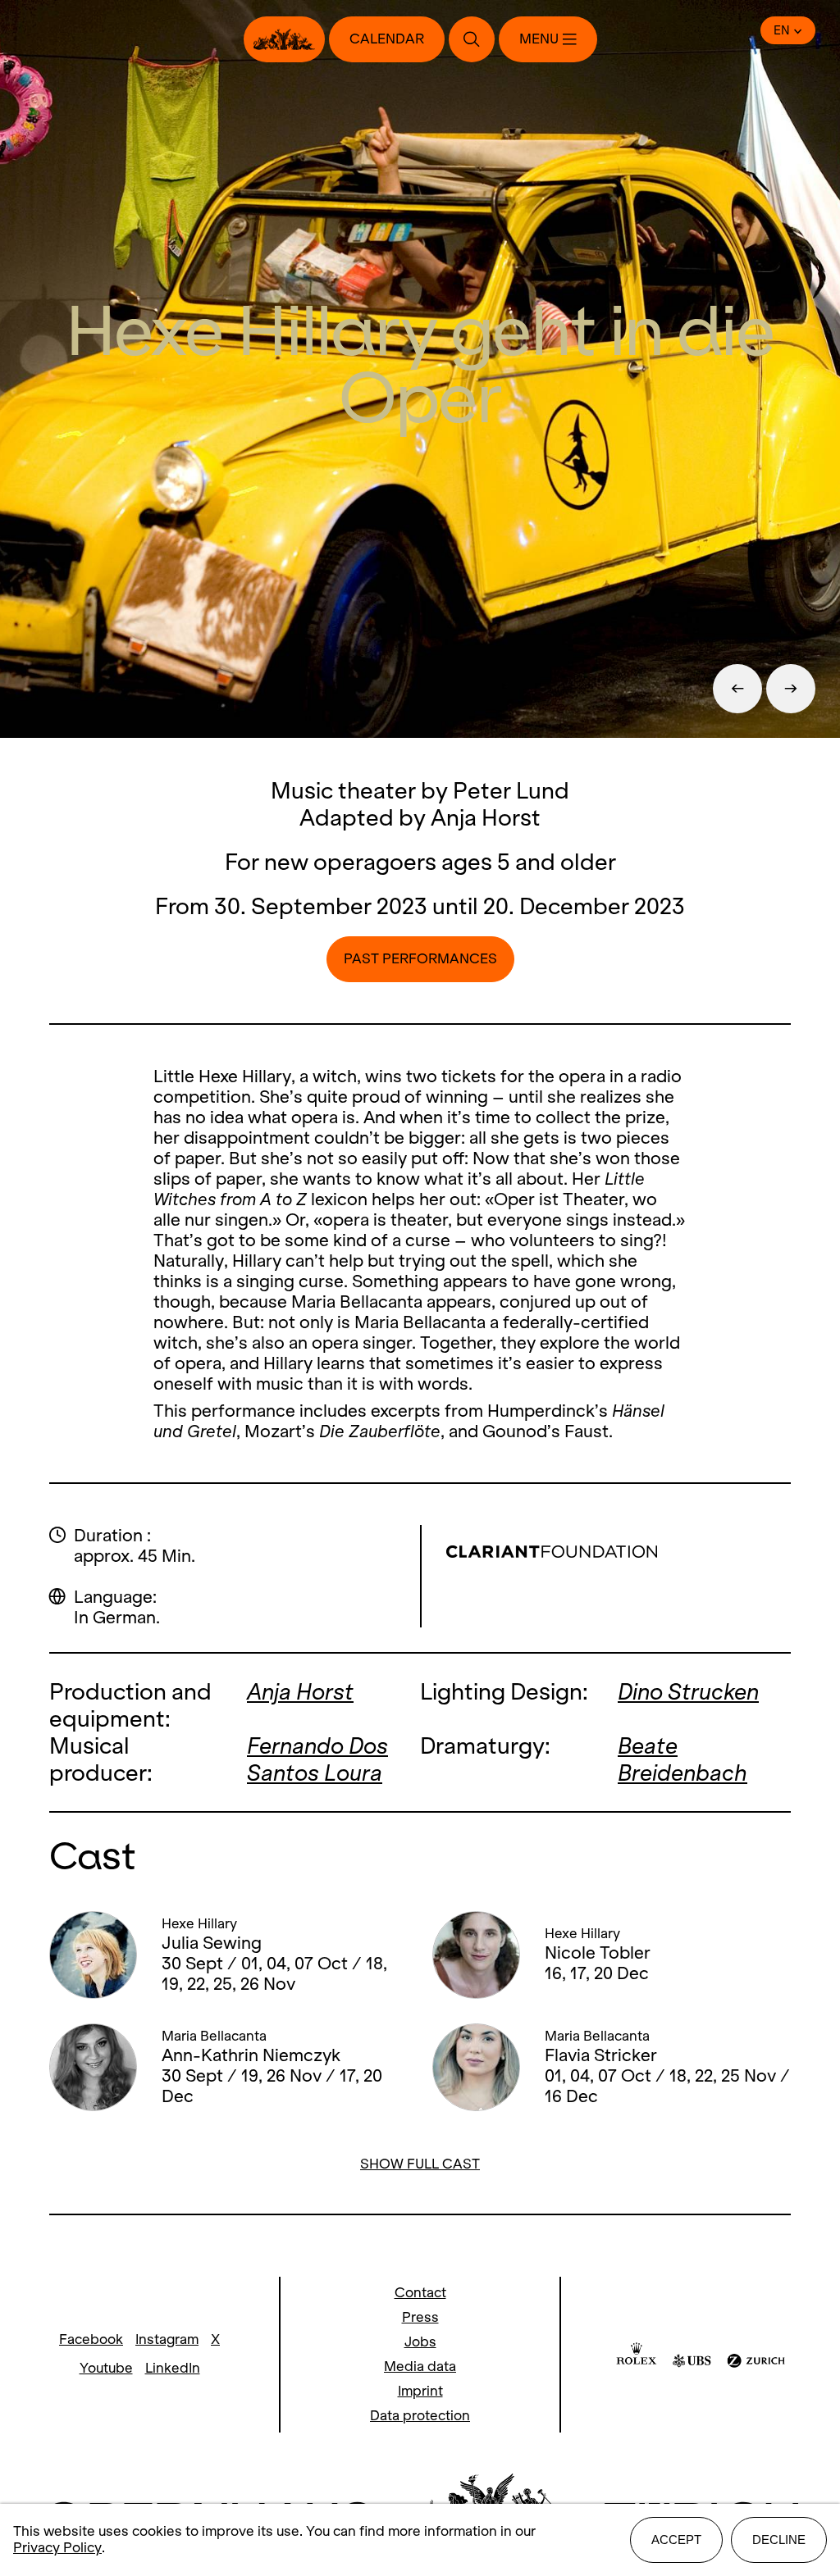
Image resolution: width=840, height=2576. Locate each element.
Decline (779, 2540)
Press (420, 2317)
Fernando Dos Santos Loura (317, 1759)
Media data (420, 2367)
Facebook (91, 2339)
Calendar (387, 39)
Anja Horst (300, 1692)
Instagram (167, 2339)
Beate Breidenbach (682, 1759)
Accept (676, 2540)
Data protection (420, 2416)
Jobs (420, 2342)
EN (782, 30)
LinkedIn (173, 2368)
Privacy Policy (57, 2548)
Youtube (106, 2368)
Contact (420, 2293)
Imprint (420, 2391)
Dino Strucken (688, 1692)
